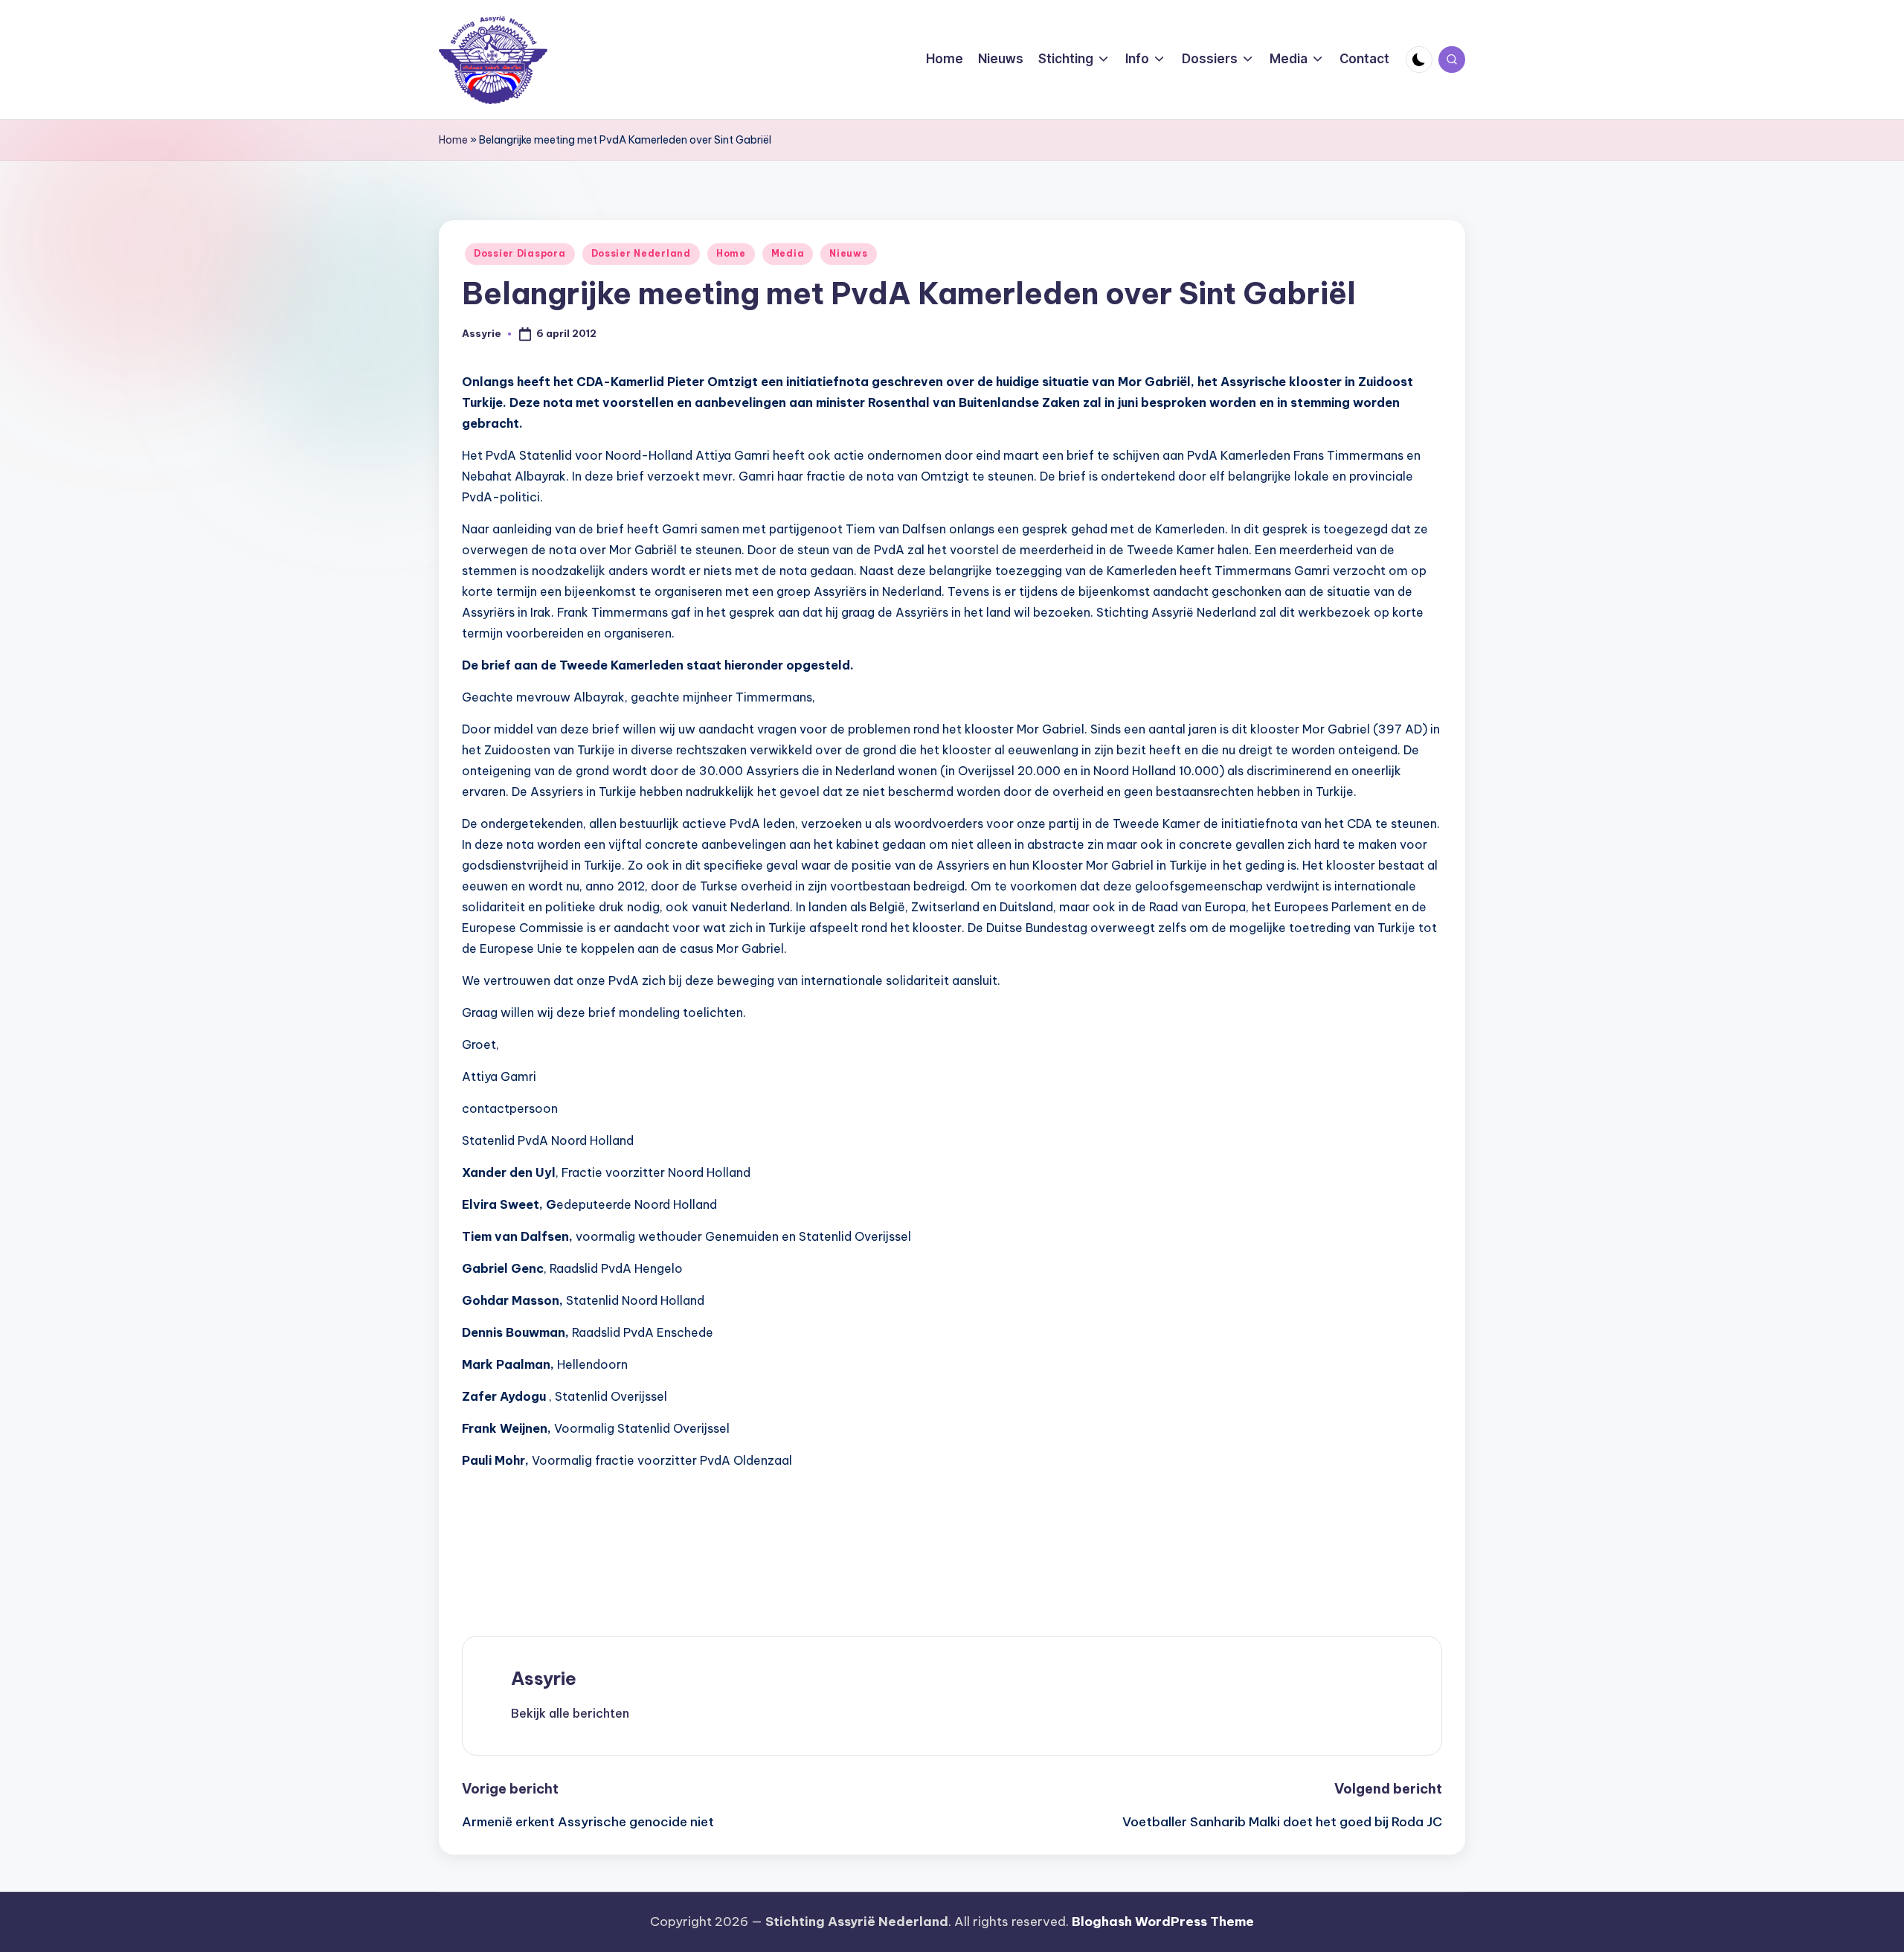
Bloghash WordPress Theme (1163, 1921)
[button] (570, 1713)
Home (453, 140)
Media (788, 253)
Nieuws (848, 253)
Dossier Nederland (641, 253)
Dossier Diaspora (520, 253)
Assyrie (544, 1678)
